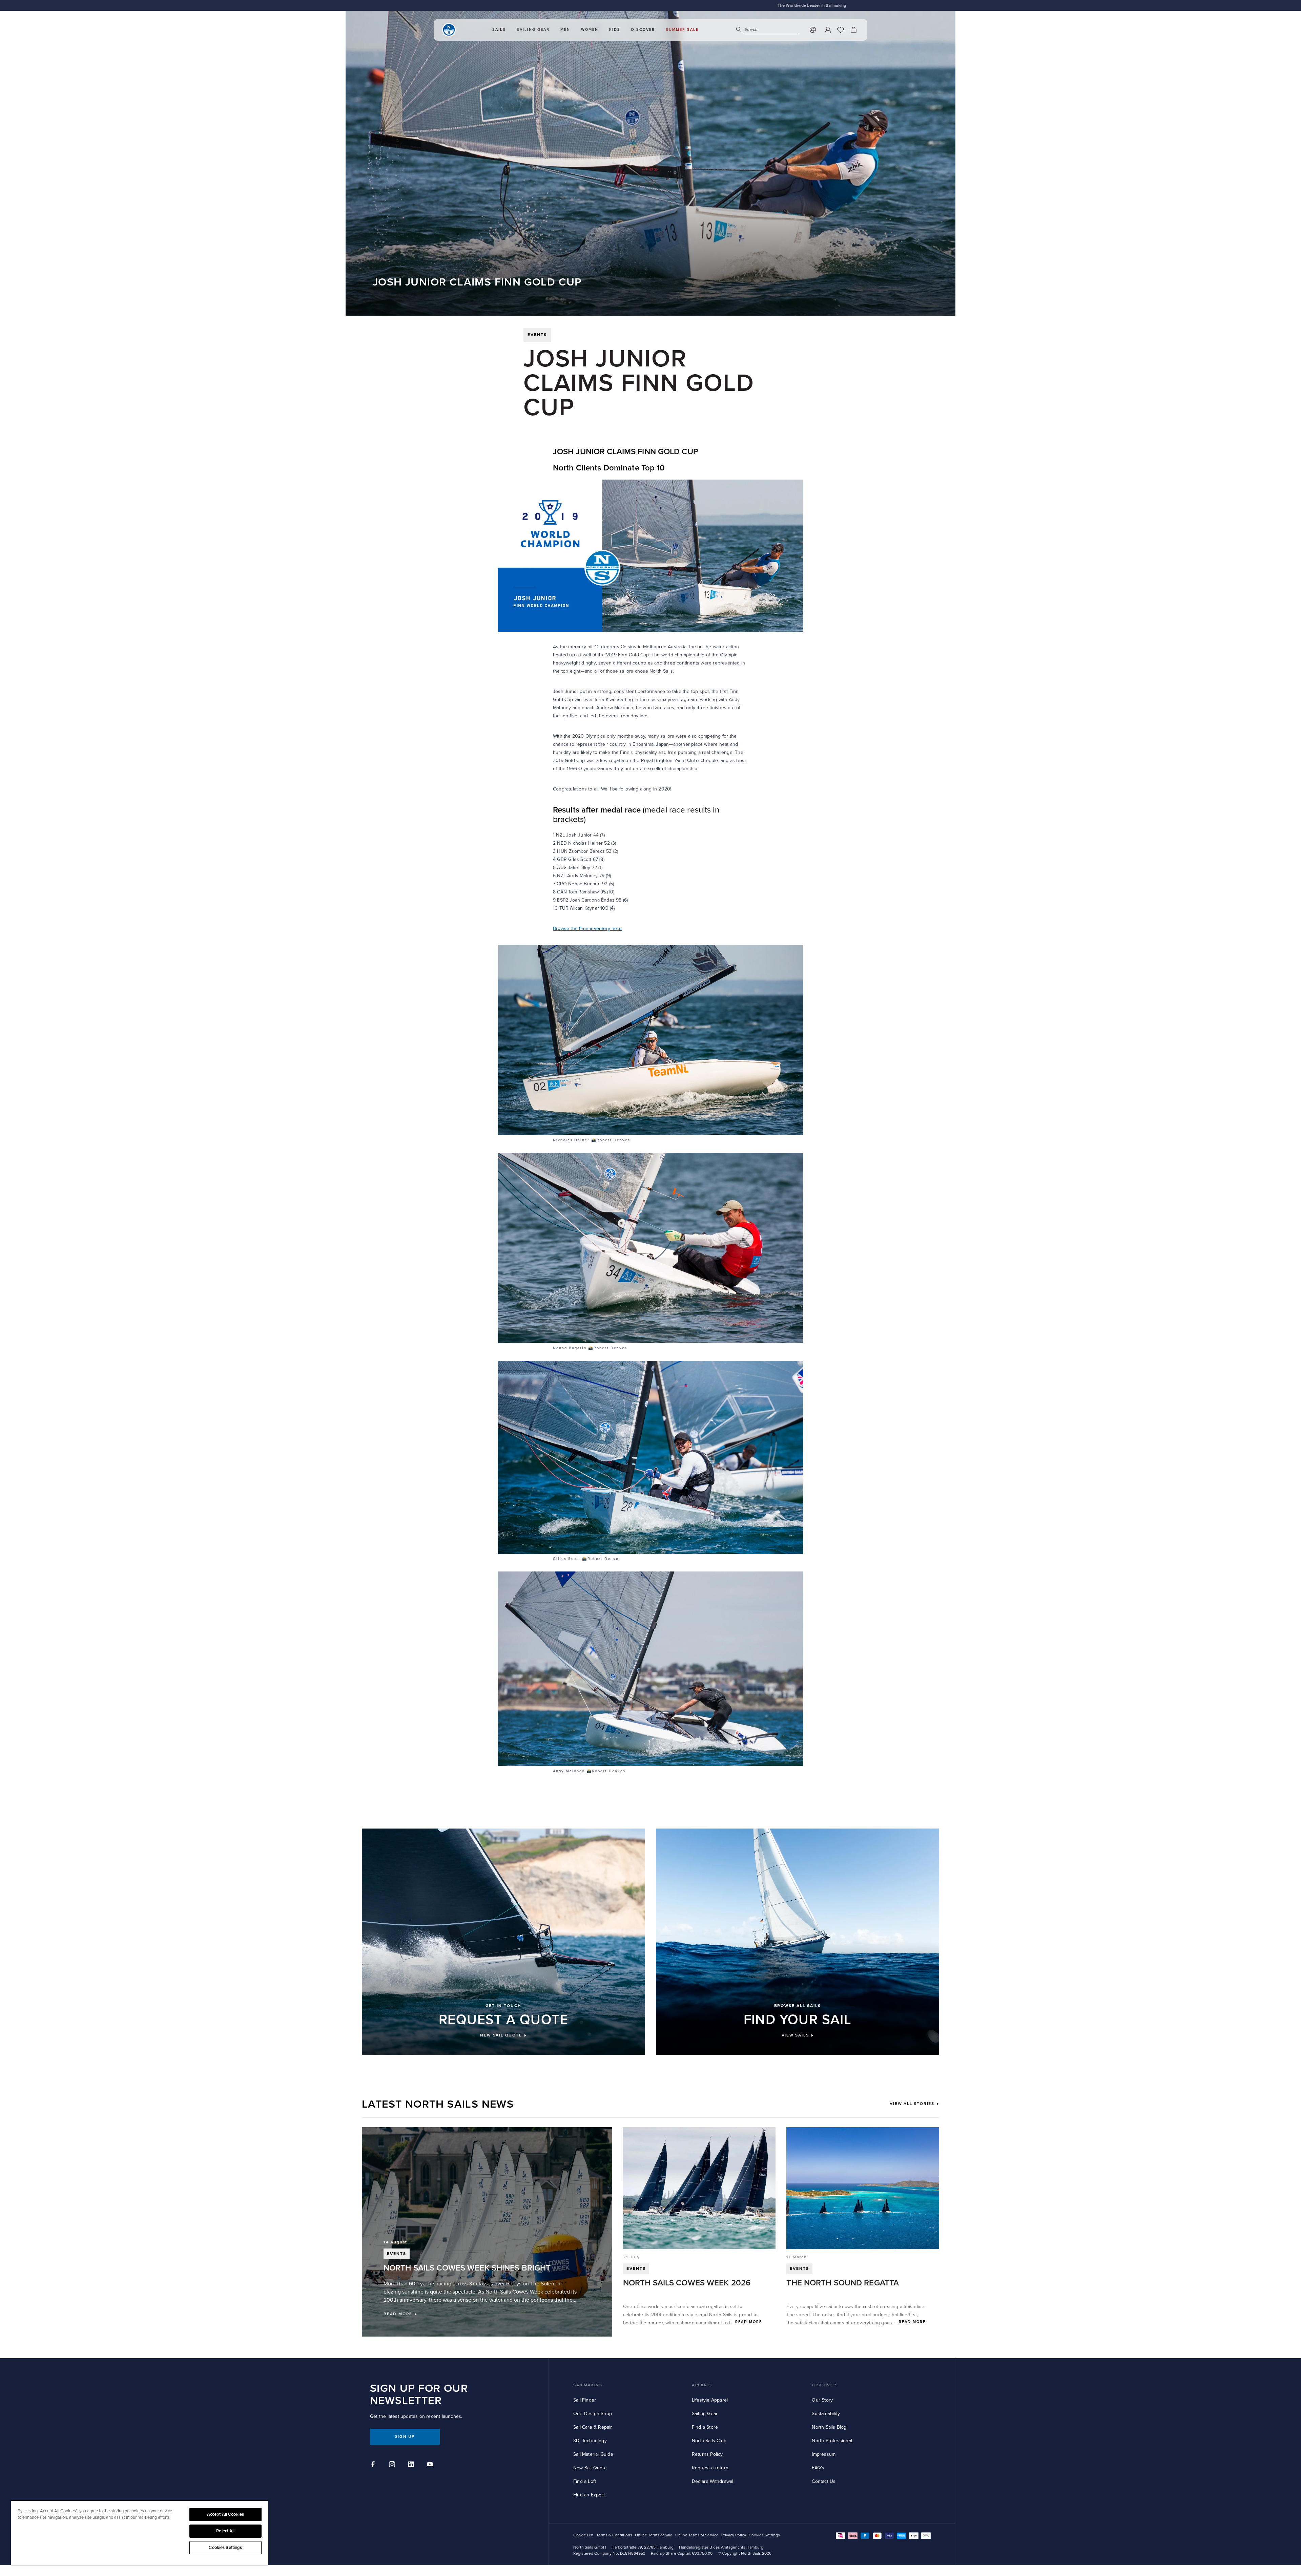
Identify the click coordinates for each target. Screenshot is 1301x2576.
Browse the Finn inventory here (587, 928)
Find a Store (705, 2427)
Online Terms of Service (697, 2535)
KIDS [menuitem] (615, 30)
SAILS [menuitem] (499, 30)
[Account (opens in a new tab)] (828, 30)
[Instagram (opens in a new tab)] (393, 2465)
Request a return (710, 2468)
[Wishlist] (841, 30)
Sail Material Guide (593, 2454)
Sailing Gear (705, 2414)
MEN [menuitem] (565, 30)
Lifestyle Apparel (710, 2400)
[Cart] (853, 30)
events (537, 335)
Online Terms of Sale (654, 2535)
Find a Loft (585, 2481)
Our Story (822, 2400)
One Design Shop (593, 2414)
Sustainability (826, 2414)
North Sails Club (709, 2441)
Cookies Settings (225, 2548)
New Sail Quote (590, 2468)
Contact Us (824, 2481)
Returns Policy (707, 2454)
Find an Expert (589, 2495)
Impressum (824, 2454)
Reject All (225, 2531)
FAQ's (818, 2468)
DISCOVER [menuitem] (643, 30)
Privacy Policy (734, 2535)
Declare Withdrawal (713, 2481)
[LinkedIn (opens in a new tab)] (412, 2465)
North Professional (832, 2441)
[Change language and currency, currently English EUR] (813, 30)
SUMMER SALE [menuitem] (682, 30)
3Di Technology (590, 2441)
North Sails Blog (829, 2427)
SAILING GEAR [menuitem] (533, 30)
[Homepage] (449, 30)
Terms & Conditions (614, 2535)
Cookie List (583, 2535)
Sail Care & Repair (593, 2427)
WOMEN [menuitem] (590, 30)
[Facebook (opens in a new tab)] (374, 2465)
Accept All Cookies (225, 2514)
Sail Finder (585, 2400)
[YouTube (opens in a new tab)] (431, 2465)
